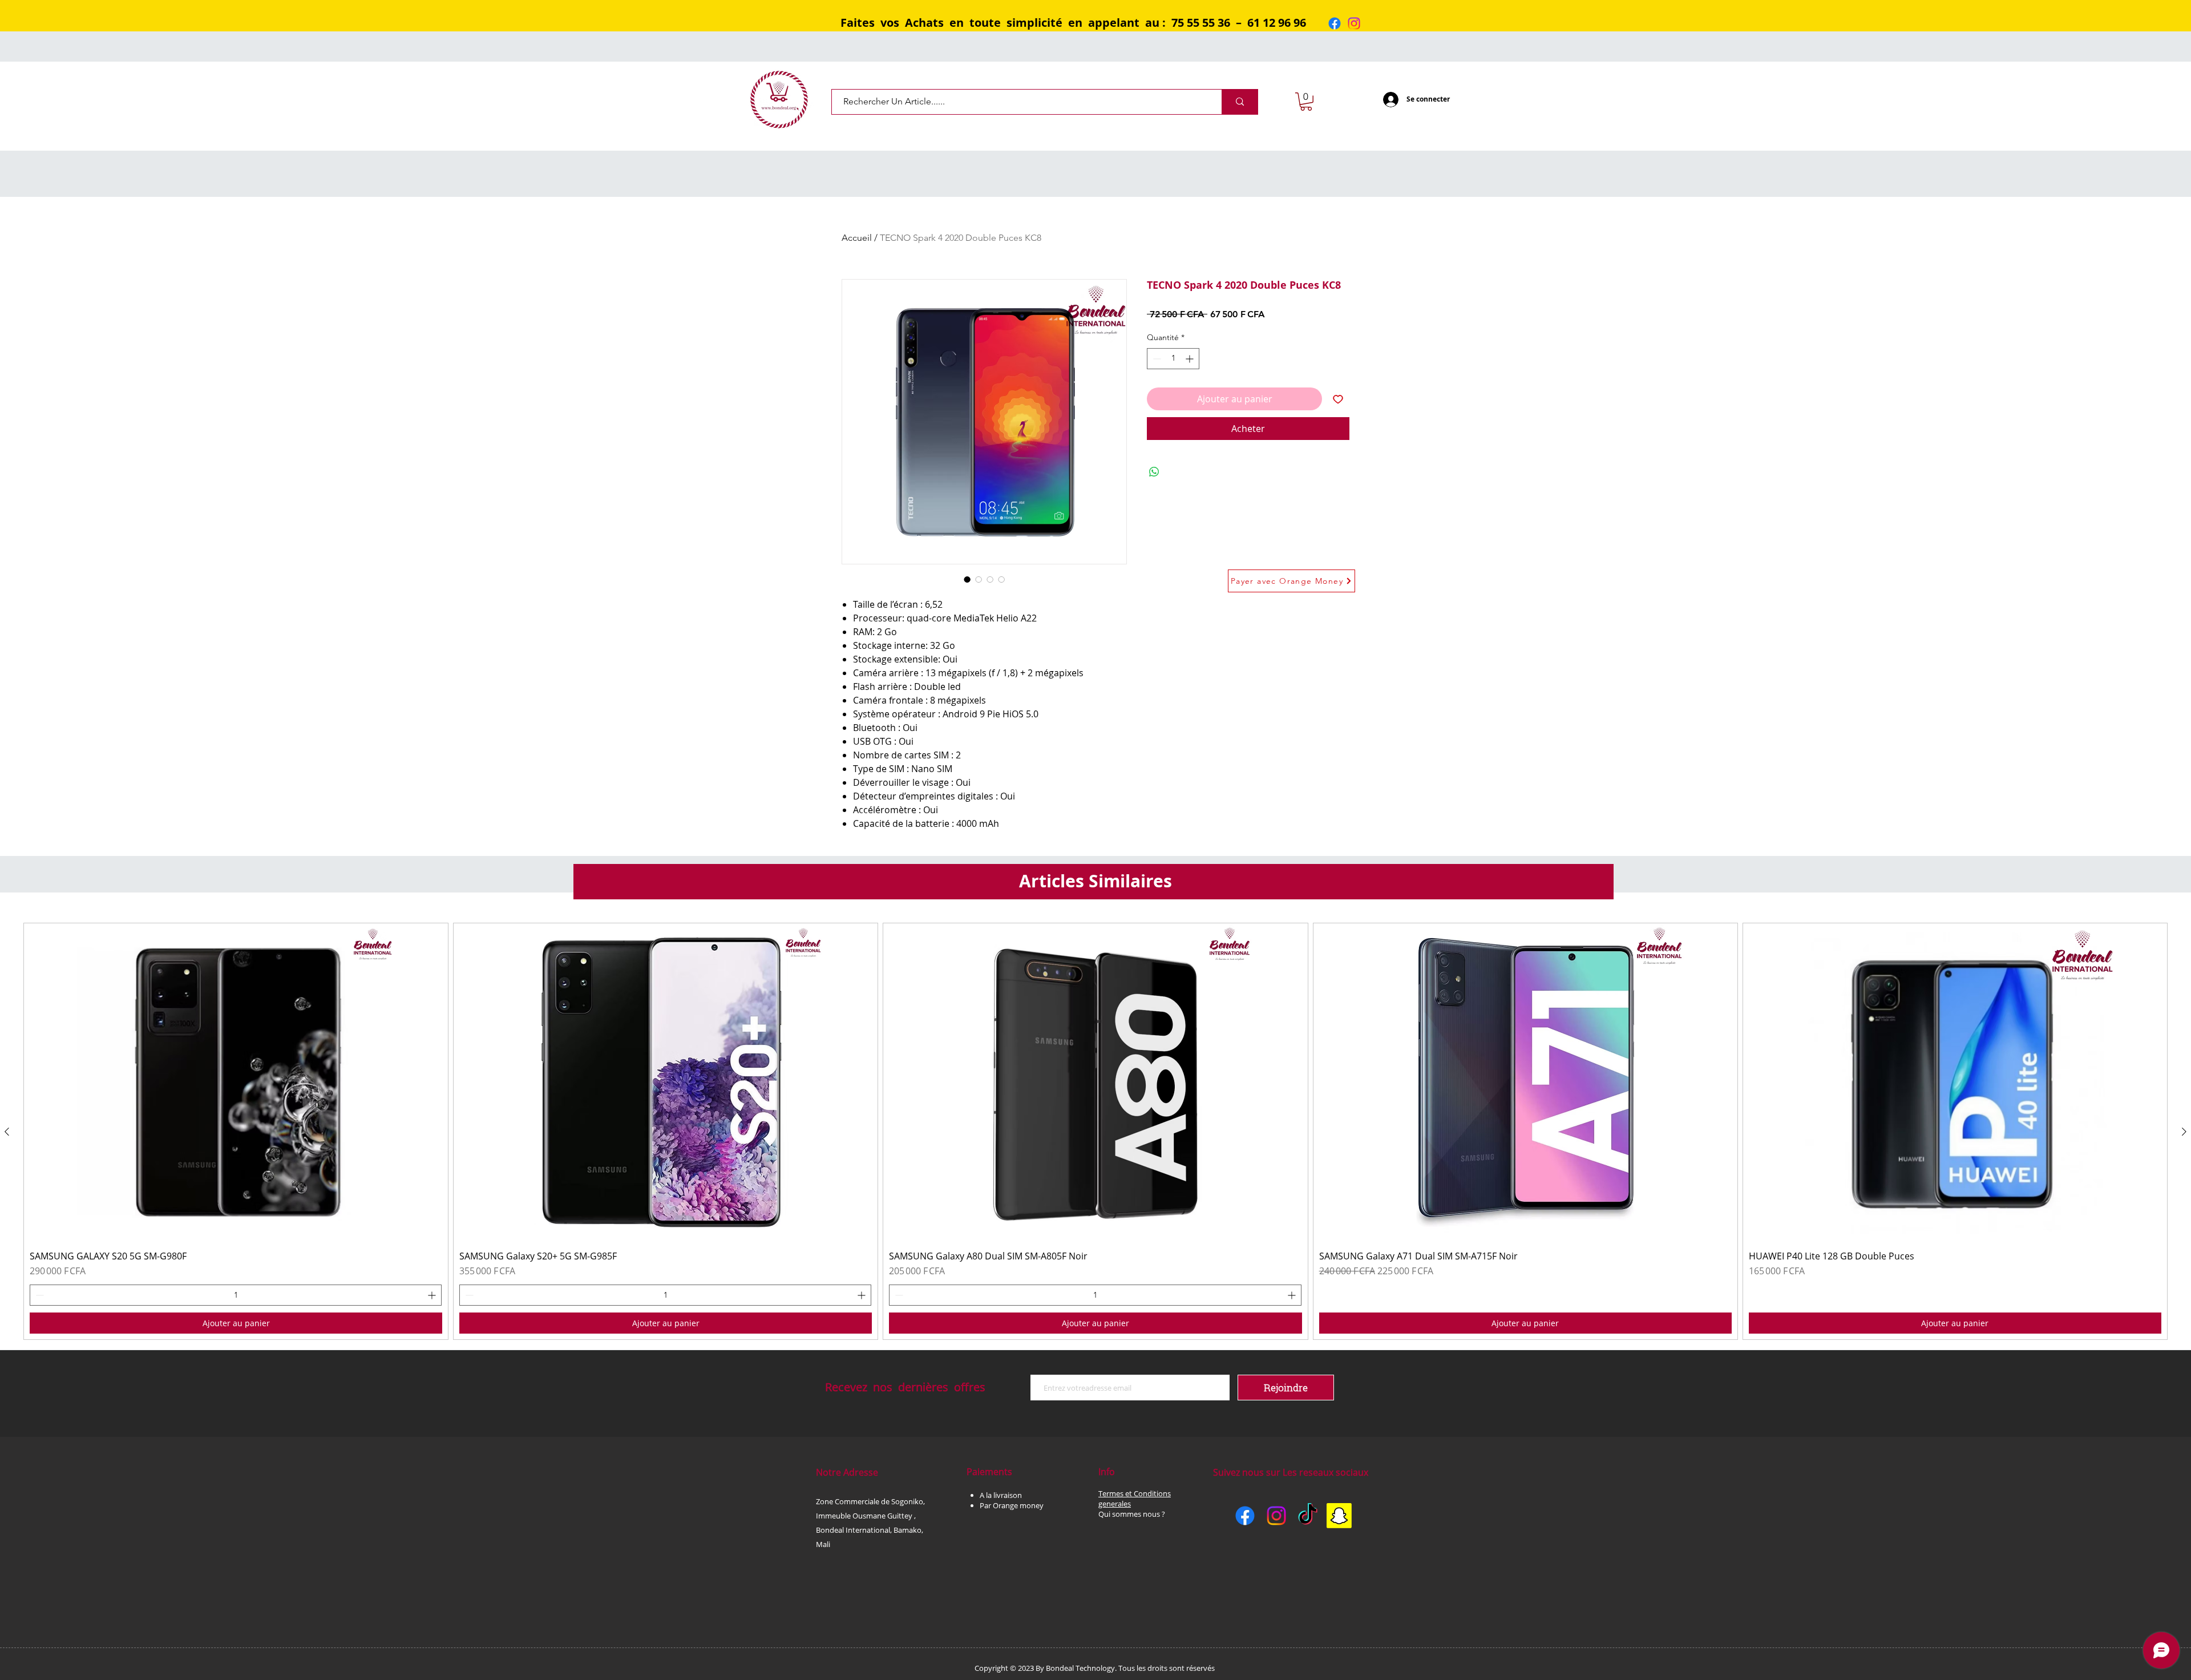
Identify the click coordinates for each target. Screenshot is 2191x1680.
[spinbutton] (1173, 359)
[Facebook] (1335, 23)
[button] (1306, 102)
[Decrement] (1156, 359)
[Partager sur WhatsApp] (1154, 472)
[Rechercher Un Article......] (1240, 102)
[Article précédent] (7, 1132)
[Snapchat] (1339, 1516)
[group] (1095, 1131)
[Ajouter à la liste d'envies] (1338, 399)
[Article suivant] (2184, 1132)
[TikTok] (1308, 1516)
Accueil (857, 238)
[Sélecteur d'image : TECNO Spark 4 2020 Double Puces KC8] (967, 579)
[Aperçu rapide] (236, 1082)
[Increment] (1191, 359)
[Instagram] (1354, 23)
